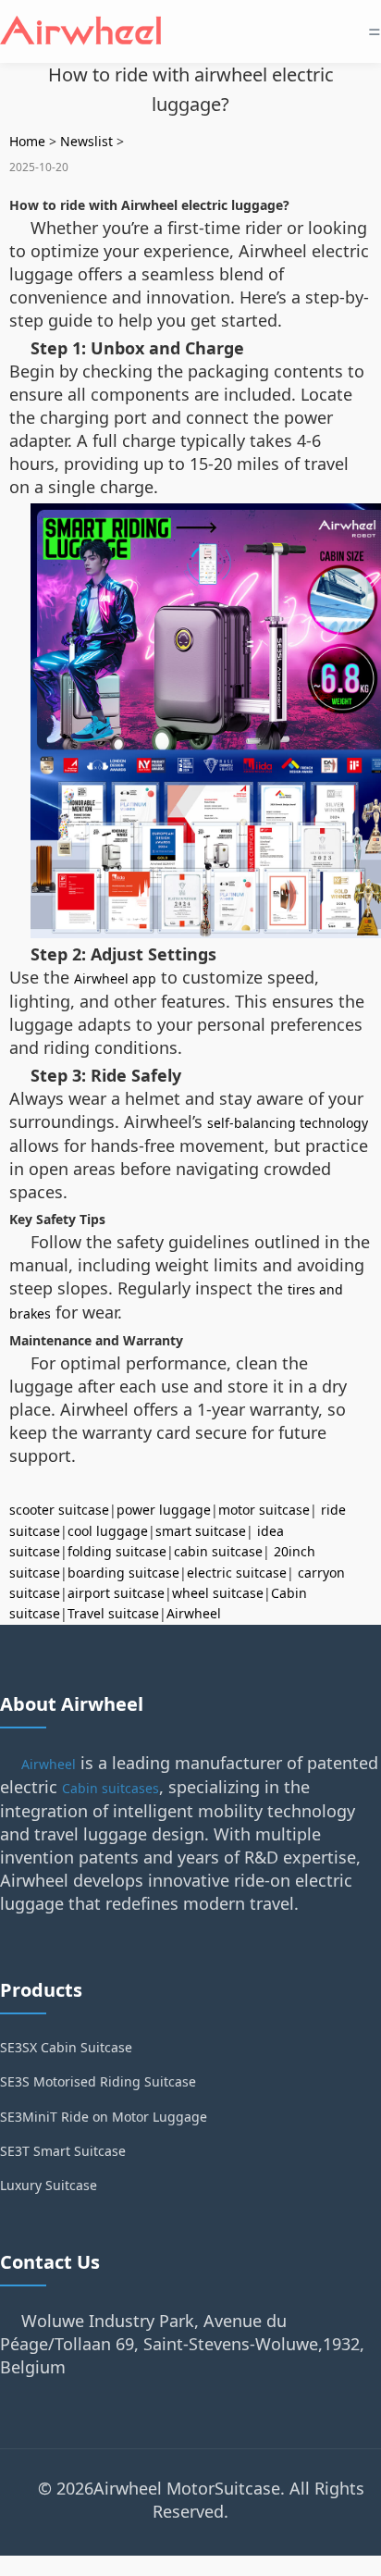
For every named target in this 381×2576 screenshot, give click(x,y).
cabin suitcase (218, 1551)
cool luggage (108, 1531)
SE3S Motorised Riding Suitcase (98, 2081)
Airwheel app (115, 978)
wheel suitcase (218, 1593)
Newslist (86, 141)
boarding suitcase (123, 1573)
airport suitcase (116, 1593)
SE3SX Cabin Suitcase (66, 2047)
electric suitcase (237, 1573)
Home (27, 141)
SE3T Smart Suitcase (63, 2151)
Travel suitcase (113, 1613)
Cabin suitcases (111, 1788)
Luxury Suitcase (49, 2185)
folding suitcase (117, 1551)
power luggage (164, 1510)
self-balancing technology (288, 1123)
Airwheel (194, 1613)
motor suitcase (264, 1510)
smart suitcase (201, 1531)
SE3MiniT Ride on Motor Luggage (104, 2117)
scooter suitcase (59, 1510)
